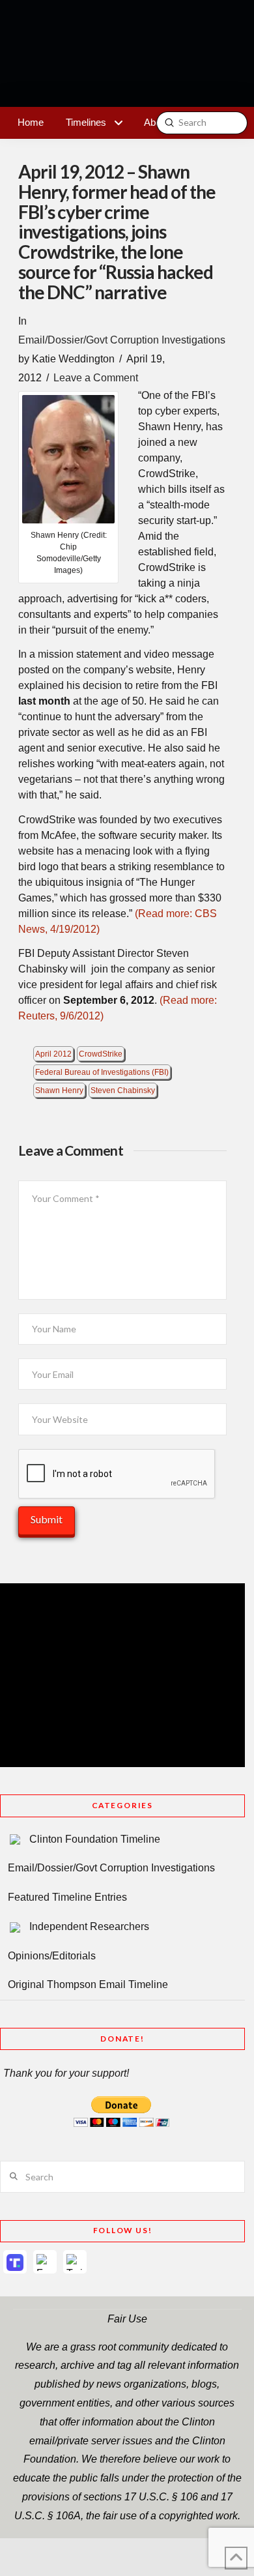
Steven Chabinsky (123, 1090)
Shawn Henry (59, 1090)
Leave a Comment (96, 378)
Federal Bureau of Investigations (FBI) (102, 1072)
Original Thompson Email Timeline (88, 1984)
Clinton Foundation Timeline (95, 1839)
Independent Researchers (89, 1926)
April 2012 (53, 1054)
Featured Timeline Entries (67, 1897)
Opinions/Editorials (52, 1956)
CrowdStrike (101, 1054)
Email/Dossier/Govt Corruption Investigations (122, 340)
